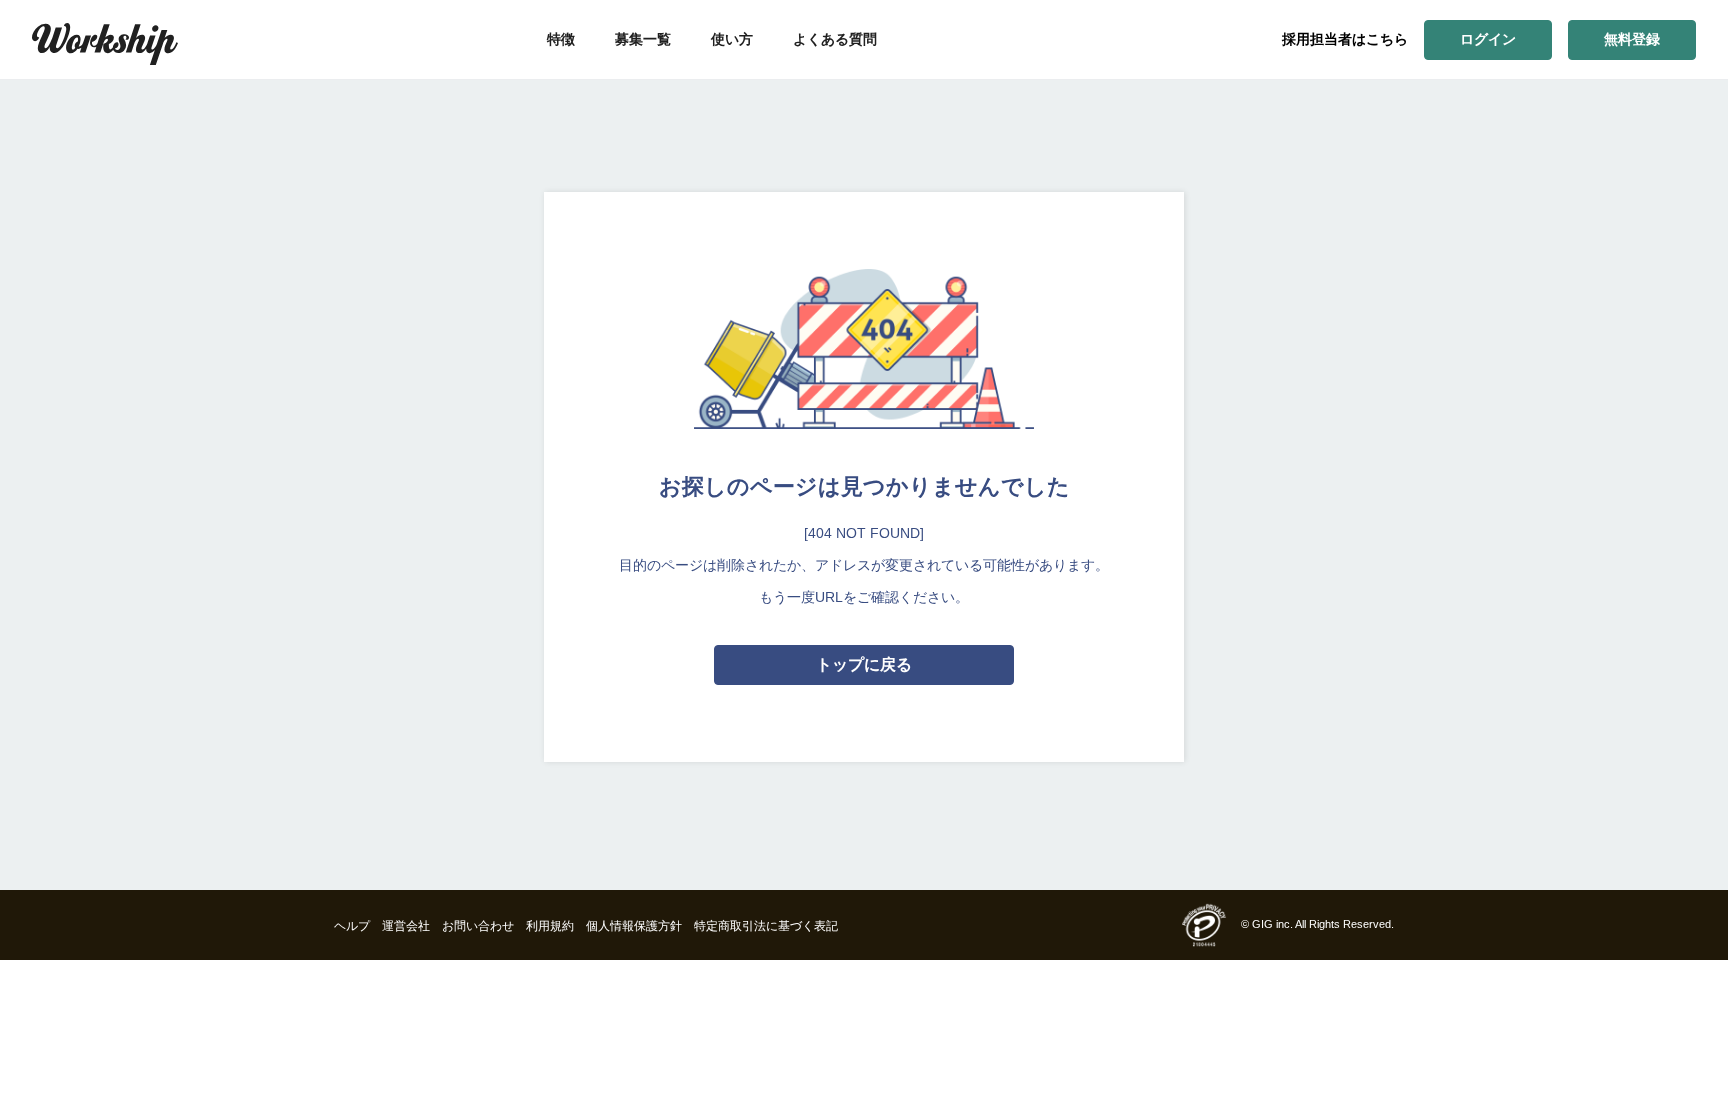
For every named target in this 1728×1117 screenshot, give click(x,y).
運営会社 (406, 926)
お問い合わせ (478, 926)
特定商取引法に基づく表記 (766, 926)
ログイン (1488, 39)
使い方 (732, 39)
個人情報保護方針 (634, 926)
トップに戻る (864, 664)
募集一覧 (643, 39)
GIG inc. (1272, 924)
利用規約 (550, 926)
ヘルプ (352, 926)
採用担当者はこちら (1345, 39)
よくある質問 (835, 39)
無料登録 (1632, 39)
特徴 (561, 39)
